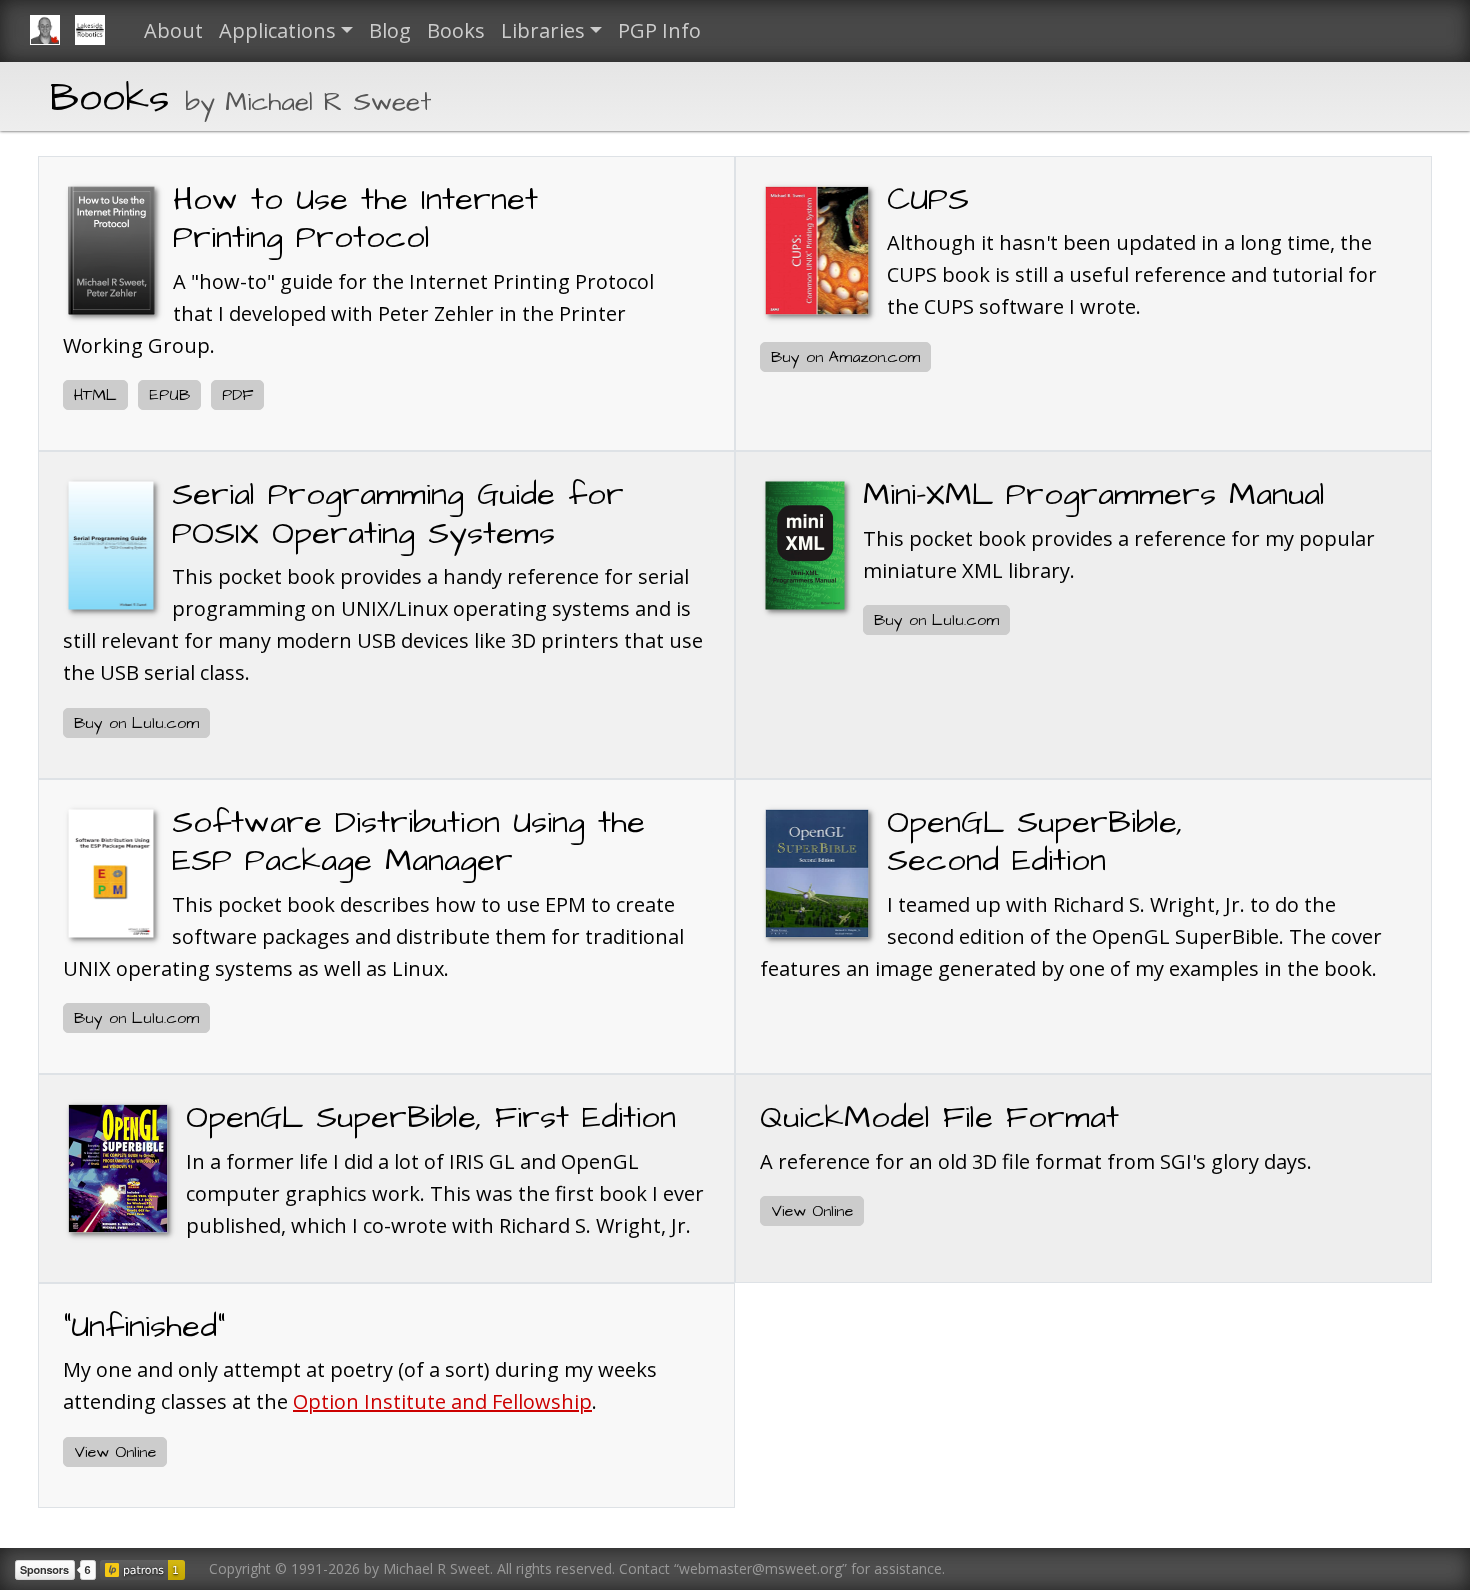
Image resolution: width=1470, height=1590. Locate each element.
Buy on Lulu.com (136, 723)
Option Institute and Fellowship (442, 1401)
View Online (812, 1211)
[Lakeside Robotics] (97, 31)
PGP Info (659, 30)
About (173, 30)
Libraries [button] (543, 30)
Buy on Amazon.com (845, 357)
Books (456, 30)
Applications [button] (277, 30)
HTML (95, 395)
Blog (390, 30)
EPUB (169, 395)
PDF (237, 395)
